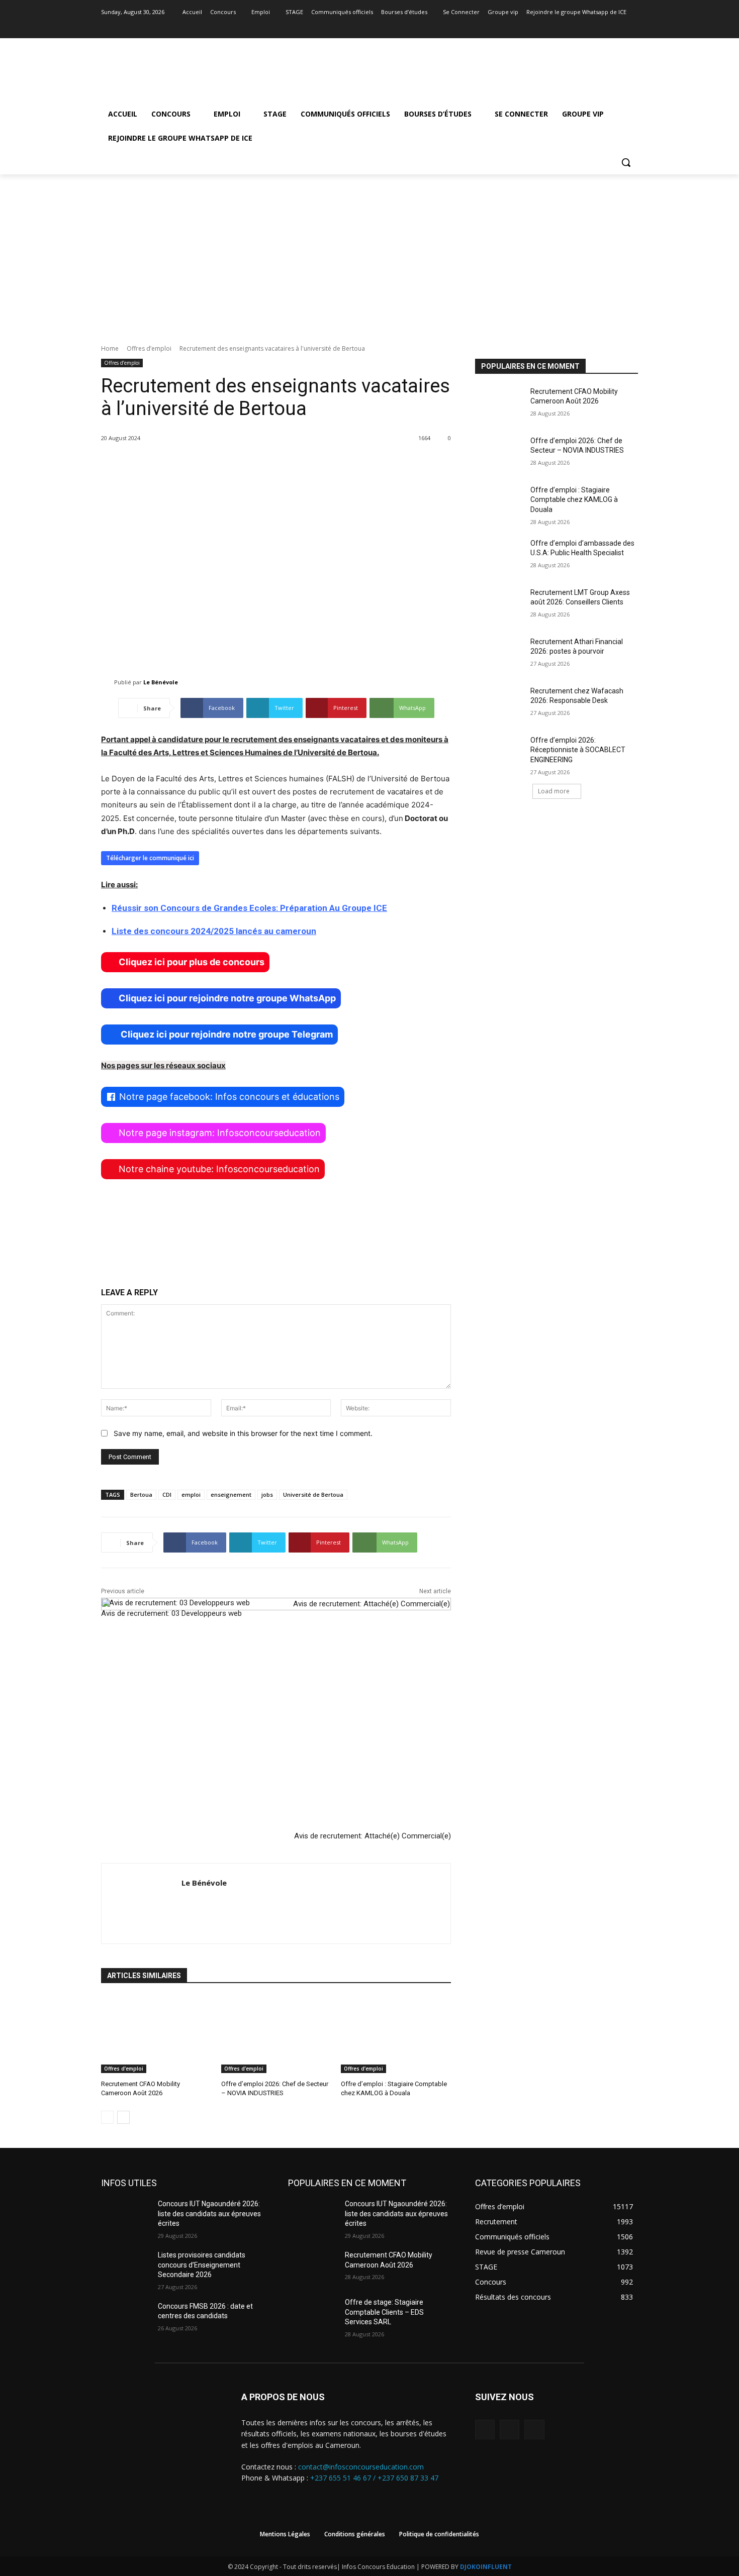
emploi (191, 1495)
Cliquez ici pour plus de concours (192, 962)
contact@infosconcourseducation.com (361, 2467)
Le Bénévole (161, 682)
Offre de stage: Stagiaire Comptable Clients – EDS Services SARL (384, 2312)
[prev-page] (107, 2117)
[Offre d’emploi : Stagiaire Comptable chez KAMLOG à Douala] (396, 2035)
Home (110, 348)
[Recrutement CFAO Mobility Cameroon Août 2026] (156, 2035)
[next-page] (123, 2117)
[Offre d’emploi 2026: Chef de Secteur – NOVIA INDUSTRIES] (276, 2035)
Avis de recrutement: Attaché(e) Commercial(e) (373, 1836)
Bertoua (141, 1495)
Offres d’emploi (149, 348)
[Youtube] (632, 26)
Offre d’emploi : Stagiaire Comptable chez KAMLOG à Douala (574, 500)
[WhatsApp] (534, 2430)
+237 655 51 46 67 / (344, 2478)
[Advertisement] (369, 250)
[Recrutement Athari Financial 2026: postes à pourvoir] (499, 654)
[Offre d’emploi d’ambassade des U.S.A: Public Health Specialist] (499, 556)
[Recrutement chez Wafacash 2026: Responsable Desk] (499, 703)
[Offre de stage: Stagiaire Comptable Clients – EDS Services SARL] (312, 2315)
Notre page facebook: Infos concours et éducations (229, 1097)
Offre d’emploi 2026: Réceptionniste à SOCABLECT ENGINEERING (578, 750)
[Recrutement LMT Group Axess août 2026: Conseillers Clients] (499, 605)
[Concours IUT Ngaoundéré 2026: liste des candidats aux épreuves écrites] (125, 2216)
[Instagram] (618, 26)
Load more (554, 791)
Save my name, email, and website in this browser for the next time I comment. (243, 1433)
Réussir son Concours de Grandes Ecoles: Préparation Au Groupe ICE (249, 908)
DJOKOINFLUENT (486, 2567)
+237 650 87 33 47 (408, 2478)
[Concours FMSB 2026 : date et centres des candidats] (125, 2319)
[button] (626, 162)
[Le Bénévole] (108, 682)
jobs (267, 1495)
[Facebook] (605, 26)
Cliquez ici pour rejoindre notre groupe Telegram (226, 1034)
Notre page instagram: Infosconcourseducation (220, 1133)
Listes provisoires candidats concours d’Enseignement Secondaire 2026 (202, 2265)
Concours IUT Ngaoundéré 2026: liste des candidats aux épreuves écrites (209, 2213)
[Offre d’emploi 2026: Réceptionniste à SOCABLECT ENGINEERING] (499, 753)
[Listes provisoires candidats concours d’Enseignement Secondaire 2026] (125, 2268)
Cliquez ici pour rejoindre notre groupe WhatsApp (227, 998)
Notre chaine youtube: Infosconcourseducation (219, 1169)
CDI (167, 1495)
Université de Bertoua (313, 1495)
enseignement (231, 1495)
